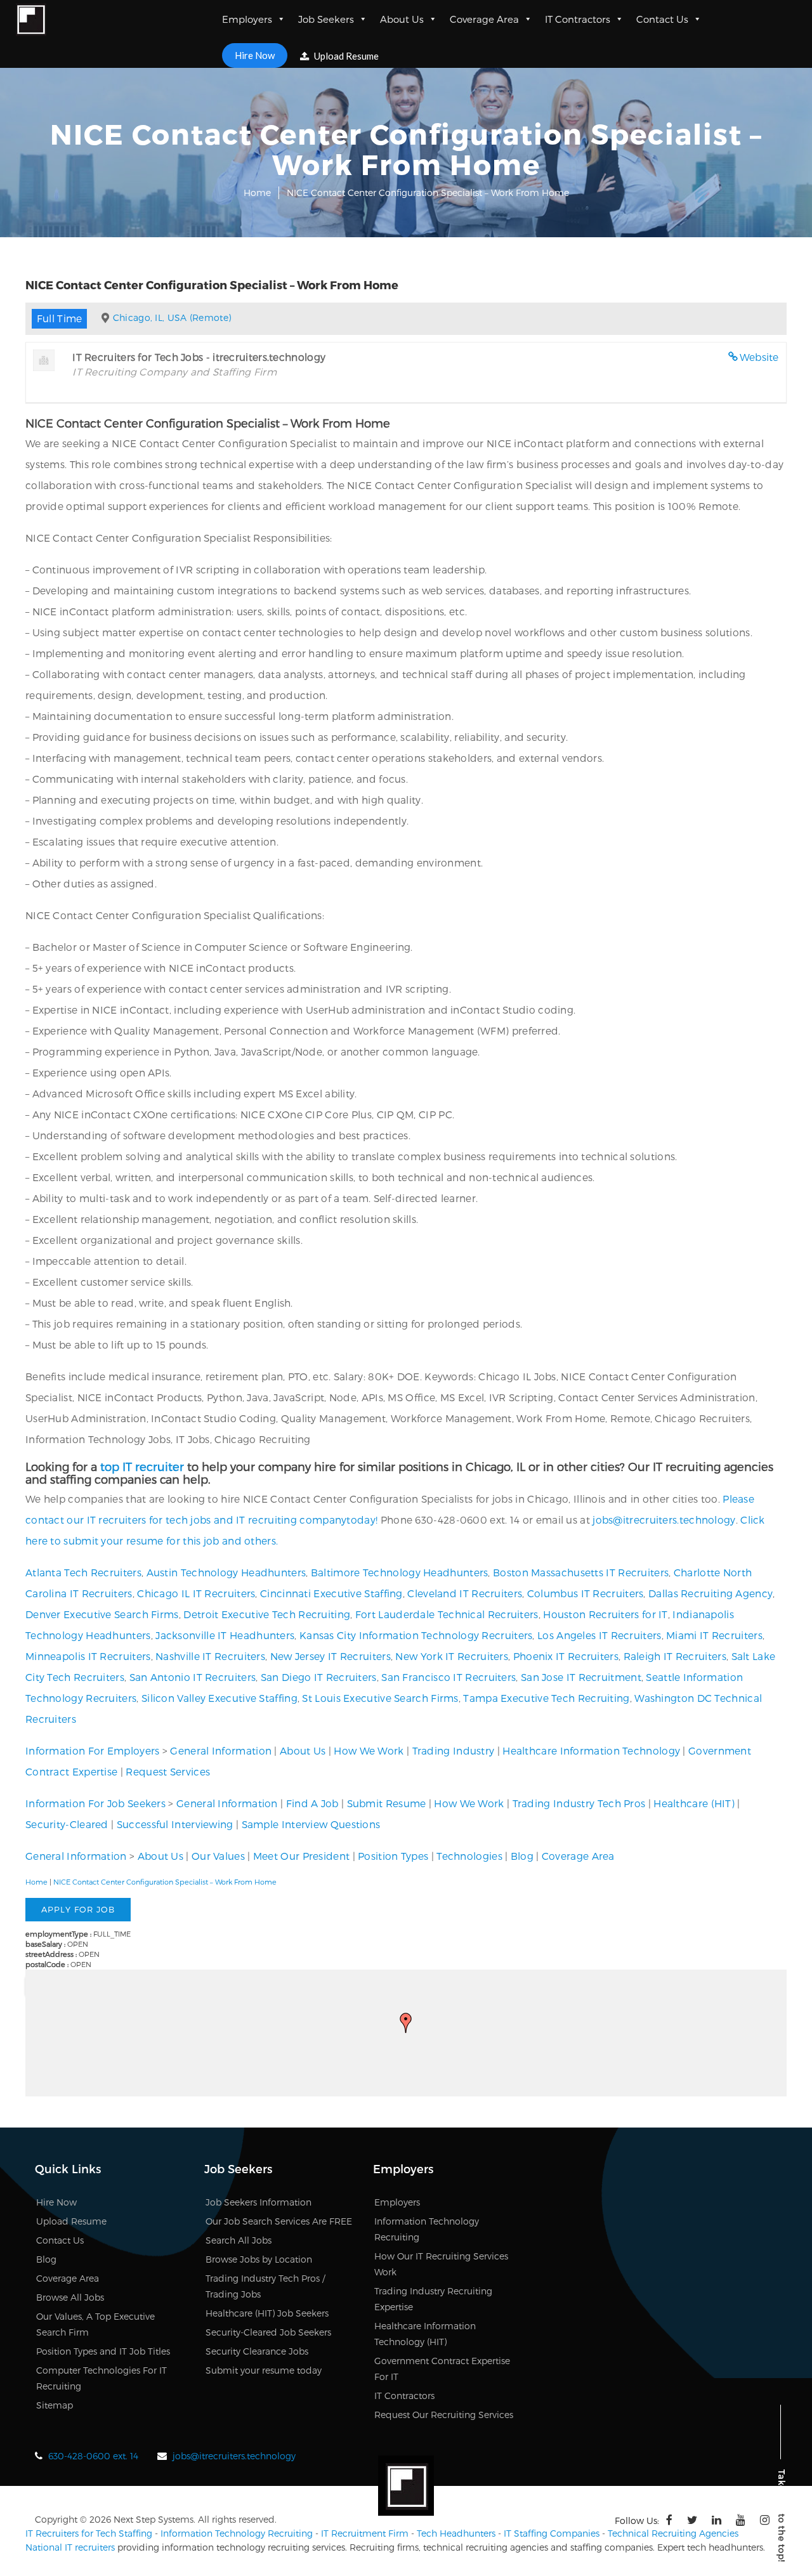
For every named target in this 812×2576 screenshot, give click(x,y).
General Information (221, 1750)
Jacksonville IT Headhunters (225, 1635)
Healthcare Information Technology (591, 1750)
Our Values (218, 1856)
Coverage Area (484, 19)
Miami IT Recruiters (714, 1635)
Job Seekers (326, 19)
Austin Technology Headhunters (226, 1572)
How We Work (369, 1750)
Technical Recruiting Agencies (673, 2533)
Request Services (168, 1771)
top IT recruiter (142, 1466)
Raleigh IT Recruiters (675, 1656)
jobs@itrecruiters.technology (664, 1520)
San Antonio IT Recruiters (193, 1677)
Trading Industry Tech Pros (579, 1803)
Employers (247, 19)
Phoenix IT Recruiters (566, 1656)
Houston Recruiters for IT (606, 1614)
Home (257, 193)
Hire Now (255, 55)
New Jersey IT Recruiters (331, 1656)
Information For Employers (93, 1750)
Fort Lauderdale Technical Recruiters (447, 1614)
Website (759, 357)
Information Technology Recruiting (237, 2533)
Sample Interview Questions (311, 1824)
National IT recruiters (70, 2547)
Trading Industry (454, 1750)
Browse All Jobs (70, 2297)
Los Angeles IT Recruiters (599, 1635)
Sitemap (55, 2405)
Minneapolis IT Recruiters (88, 1656)
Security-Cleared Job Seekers (268, 2332)
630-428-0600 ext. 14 (93, 2456)
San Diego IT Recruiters (319, 1677)
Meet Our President (301, 1856)
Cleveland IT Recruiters (465, 1593)
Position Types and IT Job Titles (103, 2351)
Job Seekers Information (259, 2202)
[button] (406, 2023)
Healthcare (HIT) (694, 1803)
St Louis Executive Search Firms (380, 1698)
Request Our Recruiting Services (444, 2415)
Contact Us (662, 19)
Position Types (393, 1856)
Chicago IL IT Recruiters (196, 1593)
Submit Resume (387, 1803)
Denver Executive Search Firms (102, 1614)
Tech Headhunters (456, 2533)
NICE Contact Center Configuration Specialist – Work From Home (165, 1882)
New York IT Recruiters (452, 1656)
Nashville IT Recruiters (210, 1656)
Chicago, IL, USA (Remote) (172, 317)
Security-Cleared (67, 1824)
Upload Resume (345, 56)
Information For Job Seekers (95, 1803)
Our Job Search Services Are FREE (279, 2221)
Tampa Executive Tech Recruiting (546, 1698)
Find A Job (312, 1803)
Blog (522, 1856)
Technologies (469, 1856)
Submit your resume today (264, 2370)
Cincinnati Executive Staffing (331, 1593)
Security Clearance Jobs (257, 2351)
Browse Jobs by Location (259, 2259)
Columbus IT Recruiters (586, 1593)
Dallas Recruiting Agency (710, 1593)
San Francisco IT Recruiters (449, 1677)
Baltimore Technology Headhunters (400, 1572)
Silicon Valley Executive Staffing (219, 1698)
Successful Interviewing (175, 1824)
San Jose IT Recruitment (581, 1677)
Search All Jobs (239, 2240)
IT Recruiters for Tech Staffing (89, 2533)
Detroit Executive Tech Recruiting (267, 1614)
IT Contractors (578, 19)
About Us (402, 19)
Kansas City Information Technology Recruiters (416, 1635)
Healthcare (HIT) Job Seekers (267, 2313)
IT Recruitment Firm (365, 2533)
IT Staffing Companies (552, 2533)
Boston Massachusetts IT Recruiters (581, 1572)
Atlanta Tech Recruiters (83, 1572)
